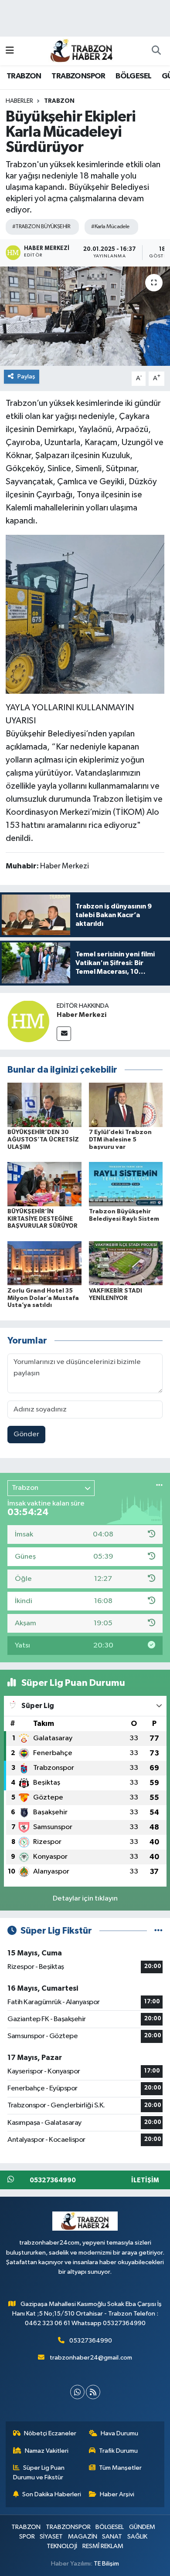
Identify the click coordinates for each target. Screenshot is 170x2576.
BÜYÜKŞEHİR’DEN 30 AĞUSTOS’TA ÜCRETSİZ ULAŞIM (43, 1140)
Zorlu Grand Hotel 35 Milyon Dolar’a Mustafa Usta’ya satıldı (43, 1298)
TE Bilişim (106, 2564)
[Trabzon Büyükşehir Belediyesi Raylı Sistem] (126, 1184)
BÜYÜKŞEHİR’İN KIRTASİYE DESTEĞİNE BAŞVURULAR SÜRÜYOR (42, 1219)
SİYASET (51, 2537)
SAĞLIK (137, 2537)
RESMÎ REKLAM (103, 2546)
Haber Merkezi (82, 1015)
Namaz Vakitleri (47, 2451)
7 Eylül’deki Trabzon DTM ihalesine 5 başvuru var (120, 1140)
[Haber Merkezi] (28, 1021)
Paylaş (26, 376)
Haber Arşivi (117, 2494)
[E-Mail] (64, 1034)
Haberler (19, 101)
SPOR (27, 2537)
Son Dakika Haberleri (52, 2494)
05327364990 (91, 2341)
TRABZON (24, 76)
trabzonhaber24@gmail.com (91, 2358)
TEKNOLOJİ (62, 2546)
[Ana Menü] (10, 51)
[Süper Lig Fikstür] (158, 1931)
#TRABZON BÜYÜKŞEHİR (41, 227)
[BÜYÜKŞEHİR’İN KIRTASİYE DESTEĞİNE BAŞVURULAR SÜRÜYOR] (44, 1184)
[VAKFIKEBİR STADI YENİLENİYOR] (126, 1263)
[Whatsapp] (77, 2392)
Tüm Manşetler (120, 2468)
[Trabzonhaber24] (81, 50)
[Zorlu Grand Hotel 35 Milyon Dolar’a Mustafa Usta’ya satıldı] (44, 1263)
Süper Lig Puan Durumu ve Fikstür (39, 2473)
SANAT (112, 2537)
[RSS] (93, 2392)
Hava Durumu (119, 2433)
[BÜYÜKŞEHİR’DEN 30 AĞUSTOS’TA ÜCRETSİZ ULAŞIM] (44, 1105)
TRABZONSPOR (78, 76)
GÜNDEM (142, 2527)
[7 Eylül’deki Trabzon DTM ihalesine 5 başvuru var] (126, 1105)
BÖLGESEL (133, 76)
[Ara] (156, 51)
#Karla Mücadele (110, 227)
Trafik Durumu (118, 2451)
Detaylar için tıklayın (85, 1899)
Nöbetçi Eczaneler (50, 2433)
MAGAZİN (83, 2537)
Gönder (26, 1434)
